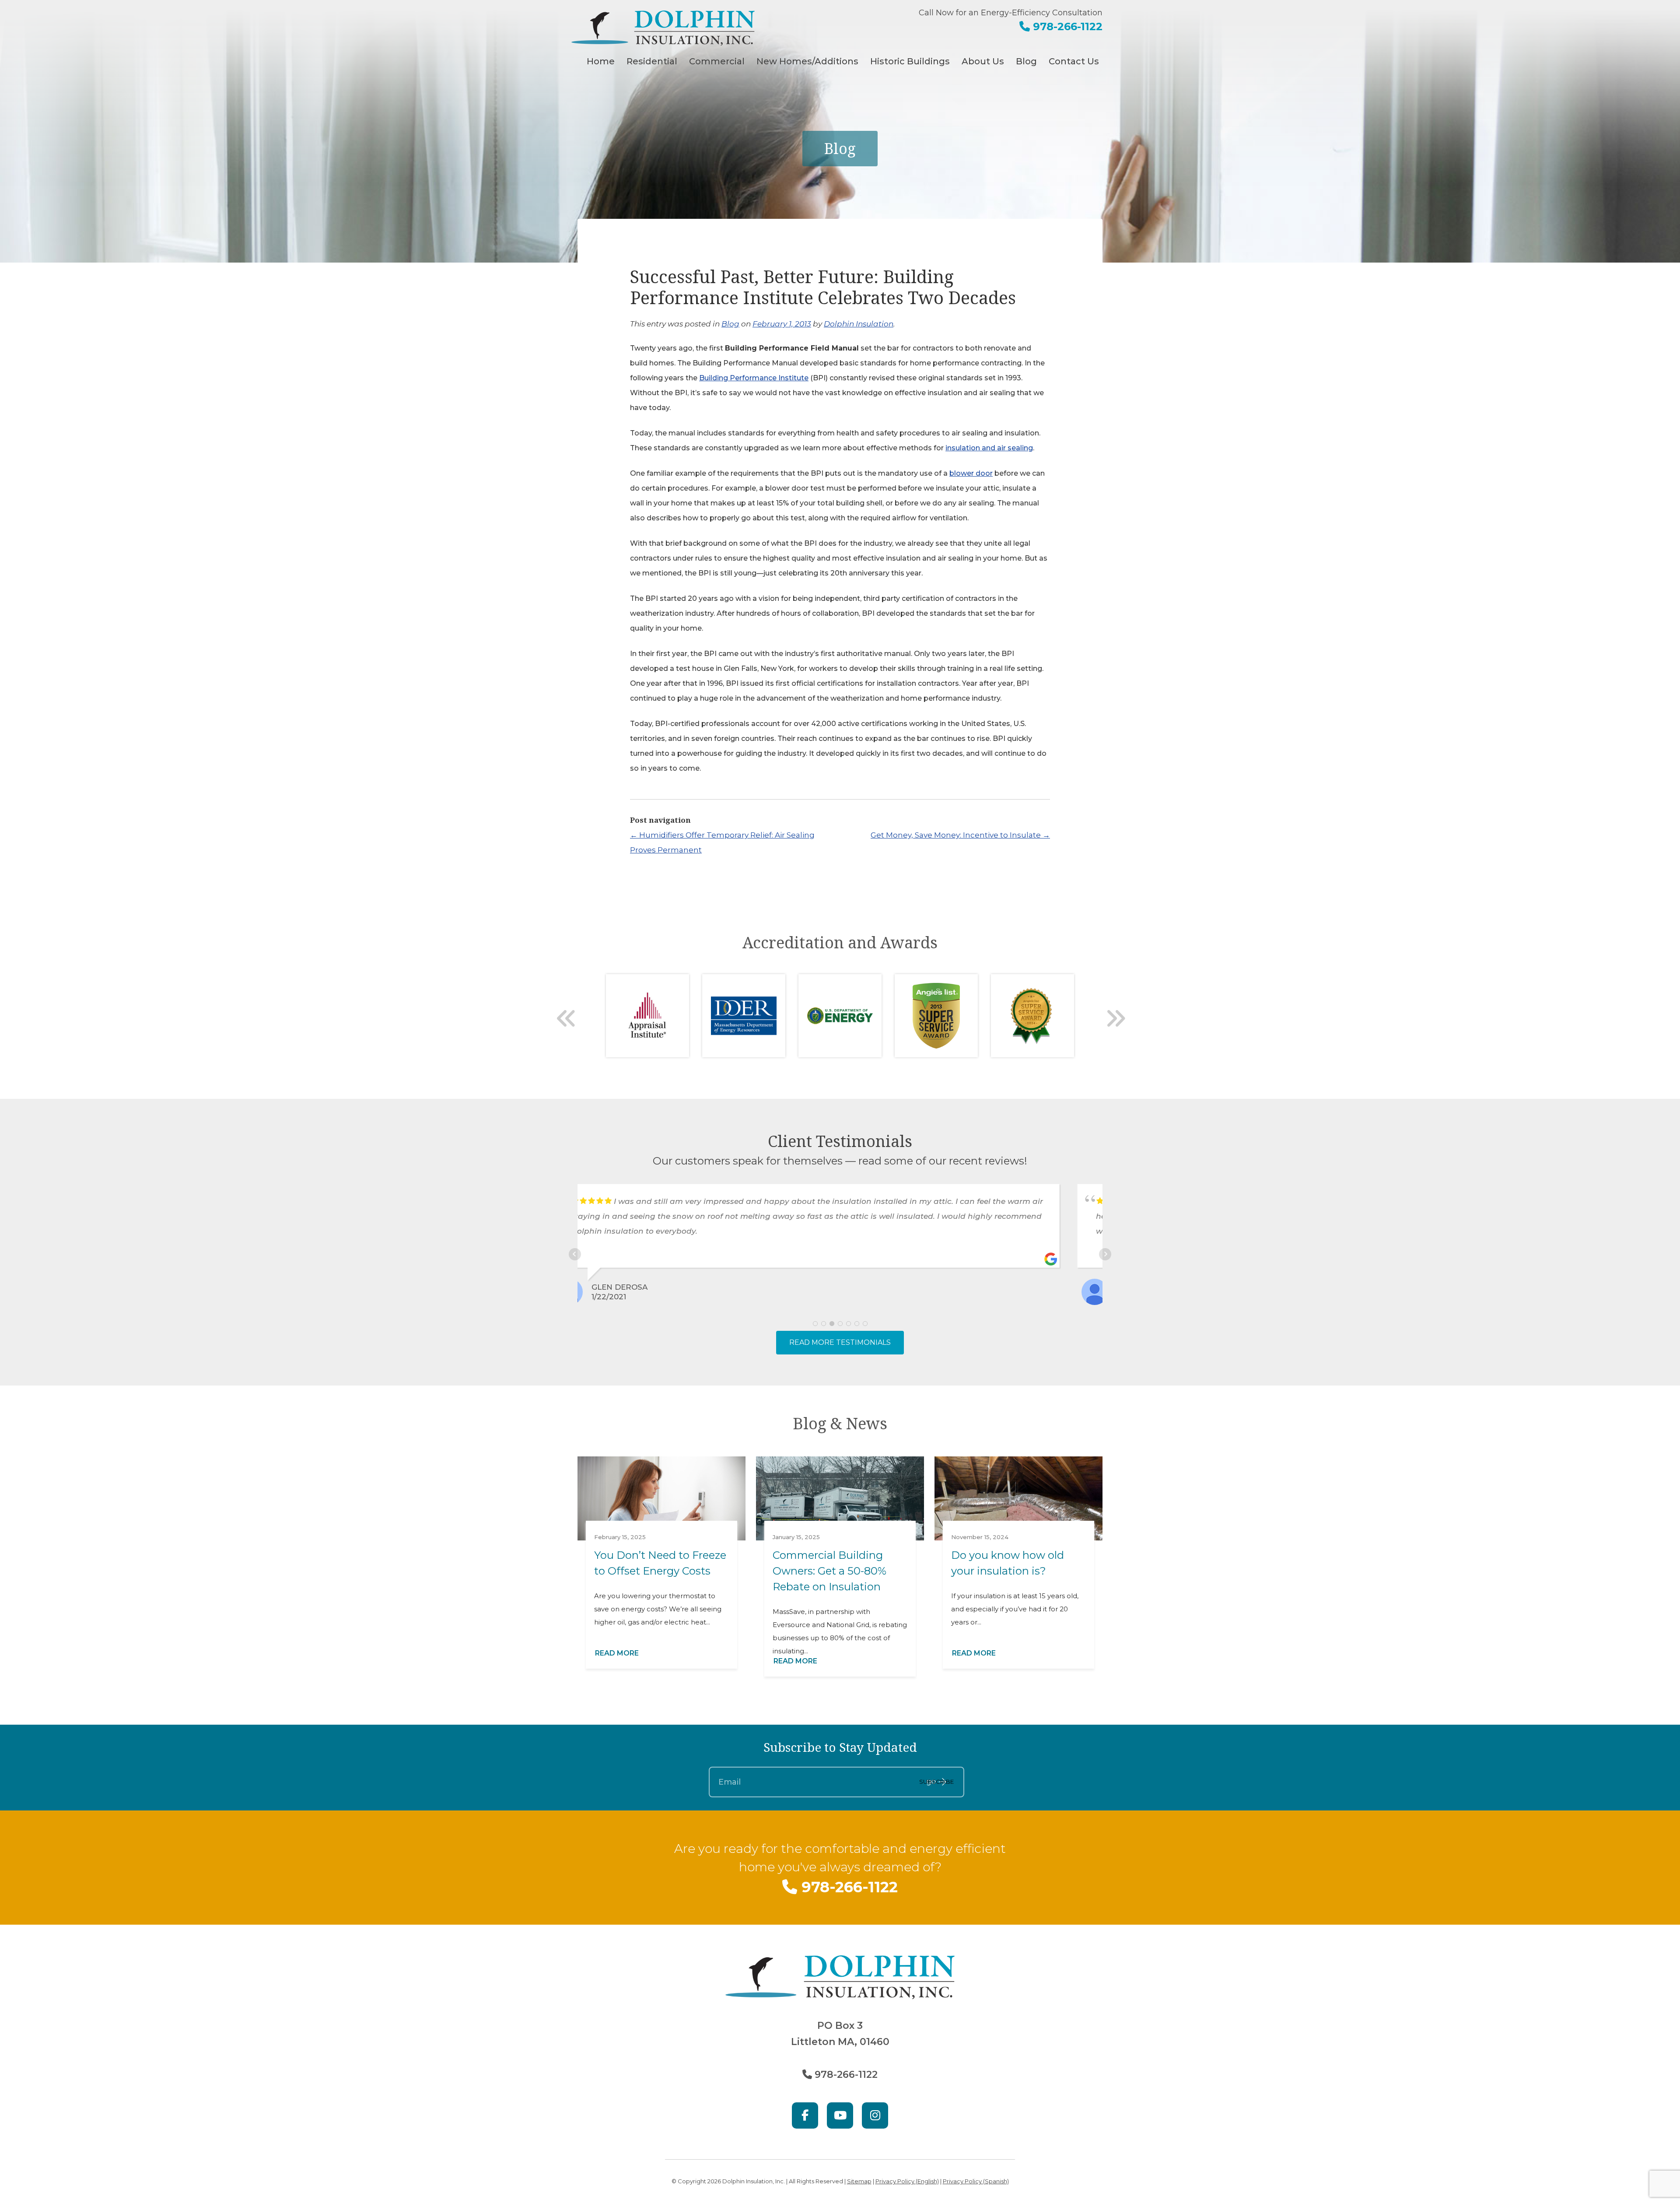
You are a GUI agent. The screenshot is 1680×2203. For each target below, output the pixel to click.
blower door (971, 473)
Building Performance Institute (754, 378)
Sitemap (859, 2181)
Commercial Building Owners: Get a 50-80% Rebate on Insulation (829, 1571)
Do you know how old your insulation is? (1008, 1563)
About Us (983, 61)
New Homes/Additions (807, 61)
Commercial (717, 61)
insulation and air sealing (989, 448)
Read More (617, 1653)
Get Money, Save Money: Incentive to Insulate (960, 835)
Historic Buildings (910, 61)
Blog (1026, 61)
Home (601, 61)
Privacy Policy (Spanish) (976, 2181)
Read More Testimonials (840, 1342)
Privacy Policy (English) (907, 2181)
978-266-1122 (1066, 26)
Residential (652, 61)
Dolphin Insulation (859, 324)
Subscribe (936, 1782)
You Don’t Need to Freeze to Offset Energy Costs (660, 1563)
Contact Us (1074, 61)
